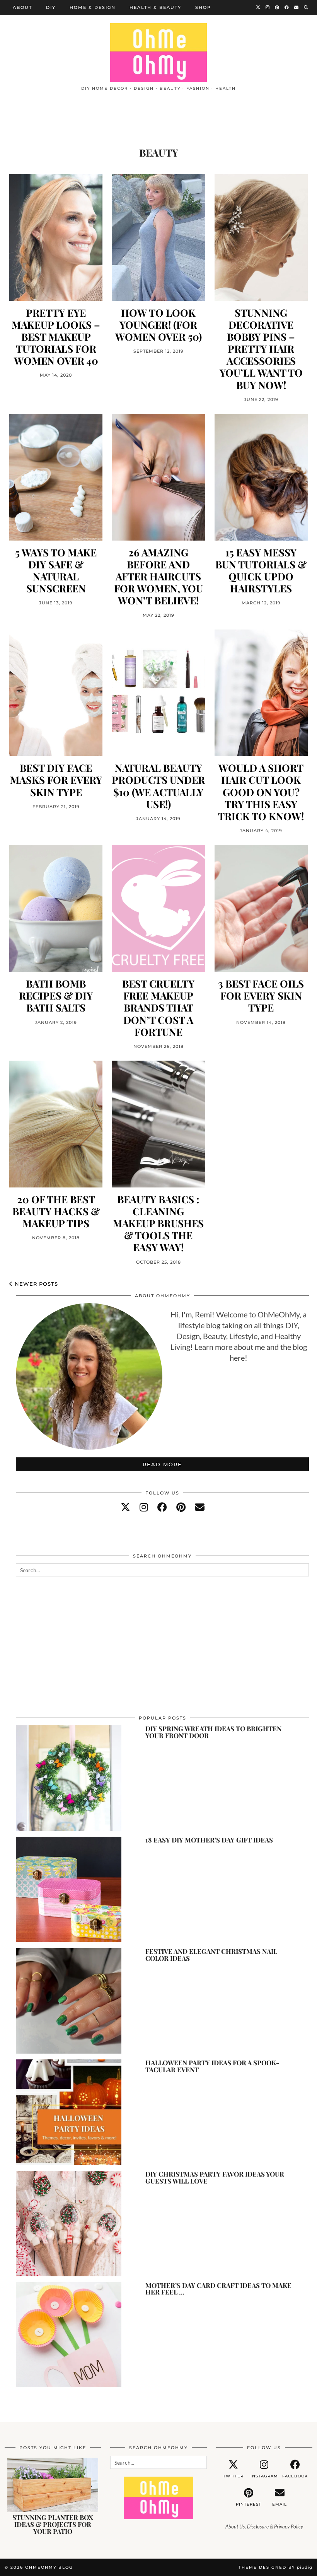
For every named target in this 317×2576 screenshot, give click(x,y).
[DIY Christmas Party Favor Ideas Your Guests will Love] (69, 2224)
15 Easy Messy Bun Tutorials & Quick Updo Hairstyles (261, 571)
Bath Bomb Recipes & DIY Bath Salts (56, 996)
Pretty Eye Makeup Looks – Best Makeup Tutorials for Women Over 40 (56, 337)
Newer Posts (35, 1284)
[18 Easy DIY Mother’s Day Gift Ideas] (69, 1889)
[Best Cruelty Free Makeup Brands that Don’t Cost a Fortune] (158, 908)
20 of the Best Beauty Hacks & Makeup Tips (56, 1211)
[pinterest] (181, 1507)
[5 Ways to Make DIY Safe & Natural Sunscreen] (56, 477)
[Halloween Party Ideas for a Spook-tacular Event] (69, 2112)
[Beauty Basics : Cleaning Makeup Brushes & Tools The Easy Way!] (158, 1124)
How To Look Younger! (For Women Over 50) (158, 325)
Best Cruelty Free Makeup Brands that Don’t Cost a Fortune (158, 1008)
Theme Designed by (275, 2567)
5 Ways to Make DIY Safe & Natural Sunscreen (56, 571)
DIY (51, 7)
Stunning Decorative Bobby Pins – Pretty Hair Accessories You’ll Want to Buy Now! (261, 349)
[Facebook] (287, 7)
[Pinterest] (277, 7)
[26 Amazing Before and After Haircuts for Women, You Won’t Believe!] (158, 477)
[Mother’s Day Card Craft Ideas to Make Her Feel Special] (69, 2335)
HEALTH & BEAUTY (155, 7)
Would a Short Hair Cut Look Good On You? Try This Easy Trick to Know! (261, 792)
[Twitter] (258, 7)
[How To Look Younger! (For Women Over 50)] (158, 237)
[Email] (297, 7)
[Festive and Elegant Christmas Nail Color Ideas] (69, 2001)
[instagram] (144, 1507)
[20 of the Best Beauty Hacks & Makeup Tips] (56, 1124)
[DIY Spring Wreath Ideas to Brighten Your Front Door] (69, 1778)
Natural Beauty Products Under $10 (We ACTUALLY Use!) (158, 786)
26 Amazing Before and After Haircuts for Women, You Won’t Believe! (158, 577)
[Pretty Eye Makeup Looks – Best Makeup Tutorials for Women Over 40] (56, 237)
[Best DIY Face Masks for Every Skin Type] (56, 693)
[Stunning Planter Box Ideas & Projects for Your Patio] (53, 2485)
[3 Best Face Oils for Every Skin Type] (261, 908)
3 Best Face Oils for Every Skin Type (261, 996)
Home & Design (93, 7)
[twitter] (125, 1507)
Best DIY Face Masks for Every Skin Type (56, 780)
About (22, 7)
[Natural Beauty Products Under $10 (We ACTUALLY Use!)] (158, 693)
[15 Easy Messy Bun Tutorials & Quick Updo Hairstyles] (261, 477)
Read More (162, 1464)
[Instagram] (268, 7)
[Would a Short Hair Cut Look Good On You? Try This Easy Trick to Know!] (261, 693)
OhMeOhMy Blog (49, 2567)
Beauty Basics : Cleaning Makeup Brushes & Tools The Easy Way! (158, 1223)
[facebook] (162, 1507)
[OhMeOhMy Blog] (158, 53)
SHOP (203, 7)
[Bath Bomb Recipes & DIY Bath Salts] (56, 908)
